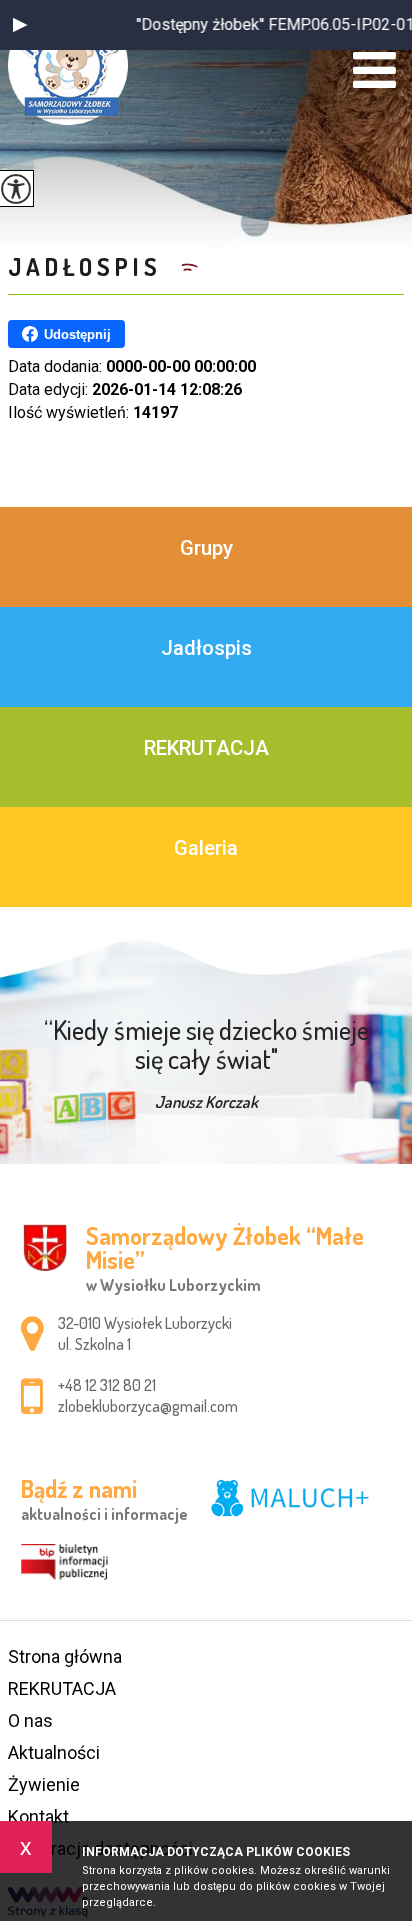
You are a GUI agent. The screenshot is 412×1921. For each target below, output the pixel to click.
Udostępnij (77, 334)
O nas (30, 1720)
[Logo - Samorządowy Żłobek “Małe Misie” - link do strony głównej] (68, 65)
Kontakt (38, 1816)
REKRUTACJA (62, 1688)
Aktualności (54, 1752)
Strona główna (65, 1656)
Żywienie (44, 1784)
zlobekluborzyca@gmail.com (148, 1406)
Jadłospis (89, 266)
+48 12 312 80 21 (107, 1385)
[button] (20, 25)
